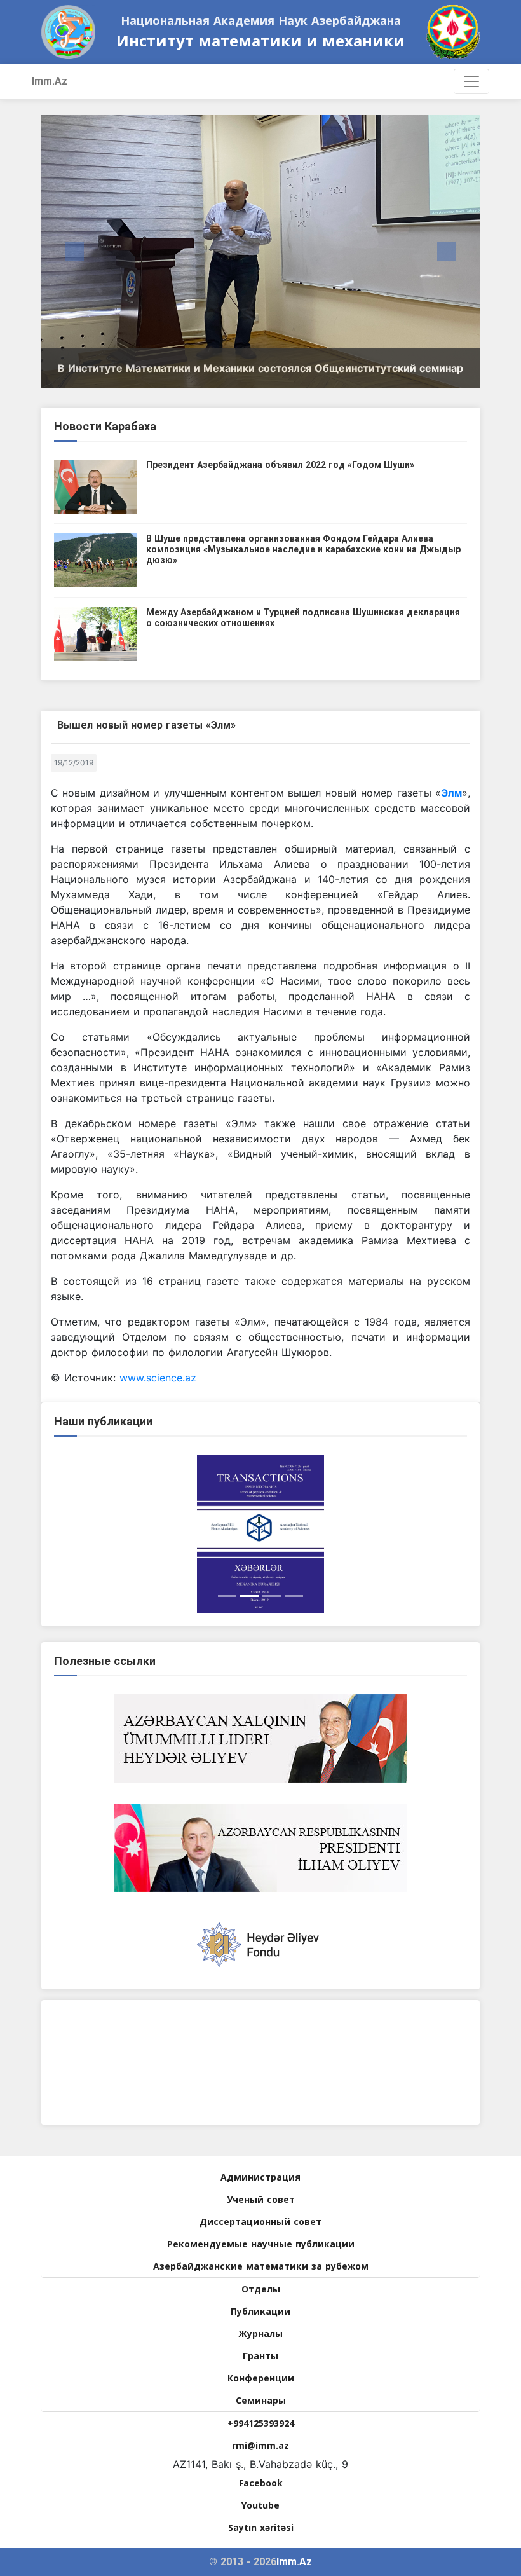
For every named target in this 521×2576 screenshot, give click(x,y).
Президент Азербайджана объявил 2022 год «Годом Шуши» (280, 465)
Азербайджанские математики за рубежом (261, 2266)
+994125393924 (261, 2423)
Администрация (260, 2177)
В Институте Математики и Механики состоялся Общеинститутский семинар (260, 368)
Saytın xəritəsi (261, 2527)
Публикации (260, 2311)
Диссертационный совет (260, 2222)
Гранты (260, 2356)
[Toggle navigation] (471, 81)
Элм (451, 793)
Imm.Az (50, 81)
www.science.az (158, 1378)
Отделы (261, 2289)
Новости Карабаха (105, 426)
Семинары (261, 2400)
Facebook (261, 2483)
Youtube (260, 2505)
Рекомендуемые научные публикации (261, 2244)
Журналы (260, 2333)
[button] (74, 252)
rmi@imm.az (260, 2445)
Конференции (261, 2378)
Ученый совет (261, 2199)
